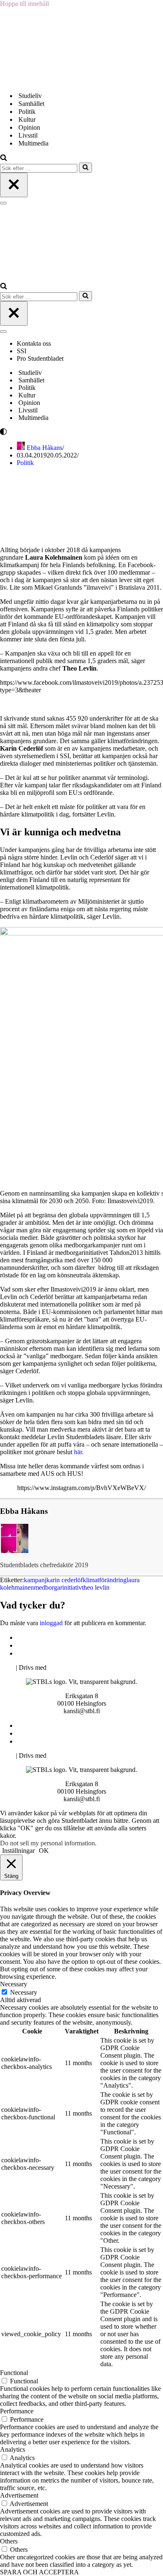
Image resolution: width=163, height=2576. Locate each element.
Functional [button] (14, 2373)
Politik (27, 112)
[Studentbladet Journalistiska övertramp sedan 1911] (42, 81)
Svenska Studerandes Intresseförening (68, 1645)
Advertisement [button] (19, 2495)
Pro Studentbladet (40, 358)
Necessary (24, 1992)
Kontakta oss (35, 343)
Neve (7, 1667)
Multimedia (33, 143)
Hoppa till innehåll (24, 4)
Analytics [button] (13, 2449)
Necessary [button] (14, 1984)
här (78, 1452)
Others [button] (9, 2541)
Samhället (31, 104)
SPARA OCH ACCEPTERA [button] (39, 2572)
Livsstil (28, 135)
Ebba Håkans (45, 448)
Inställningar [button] (18, 1851)
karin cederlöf (65, 1580)
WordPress (62, 1667)
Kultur (27, 119)
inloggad (51, 1623)
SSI (22, 351)
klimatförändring (105, 1580)
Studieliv (30, 96)
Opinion (29, 127)
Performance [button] (17, 2411)
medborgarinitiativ (58, 1587)
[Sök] (4, 159)
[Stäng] (14, 185)
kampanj (35, 1580)
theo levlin (96, 1587)
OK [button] (44, 1851)
